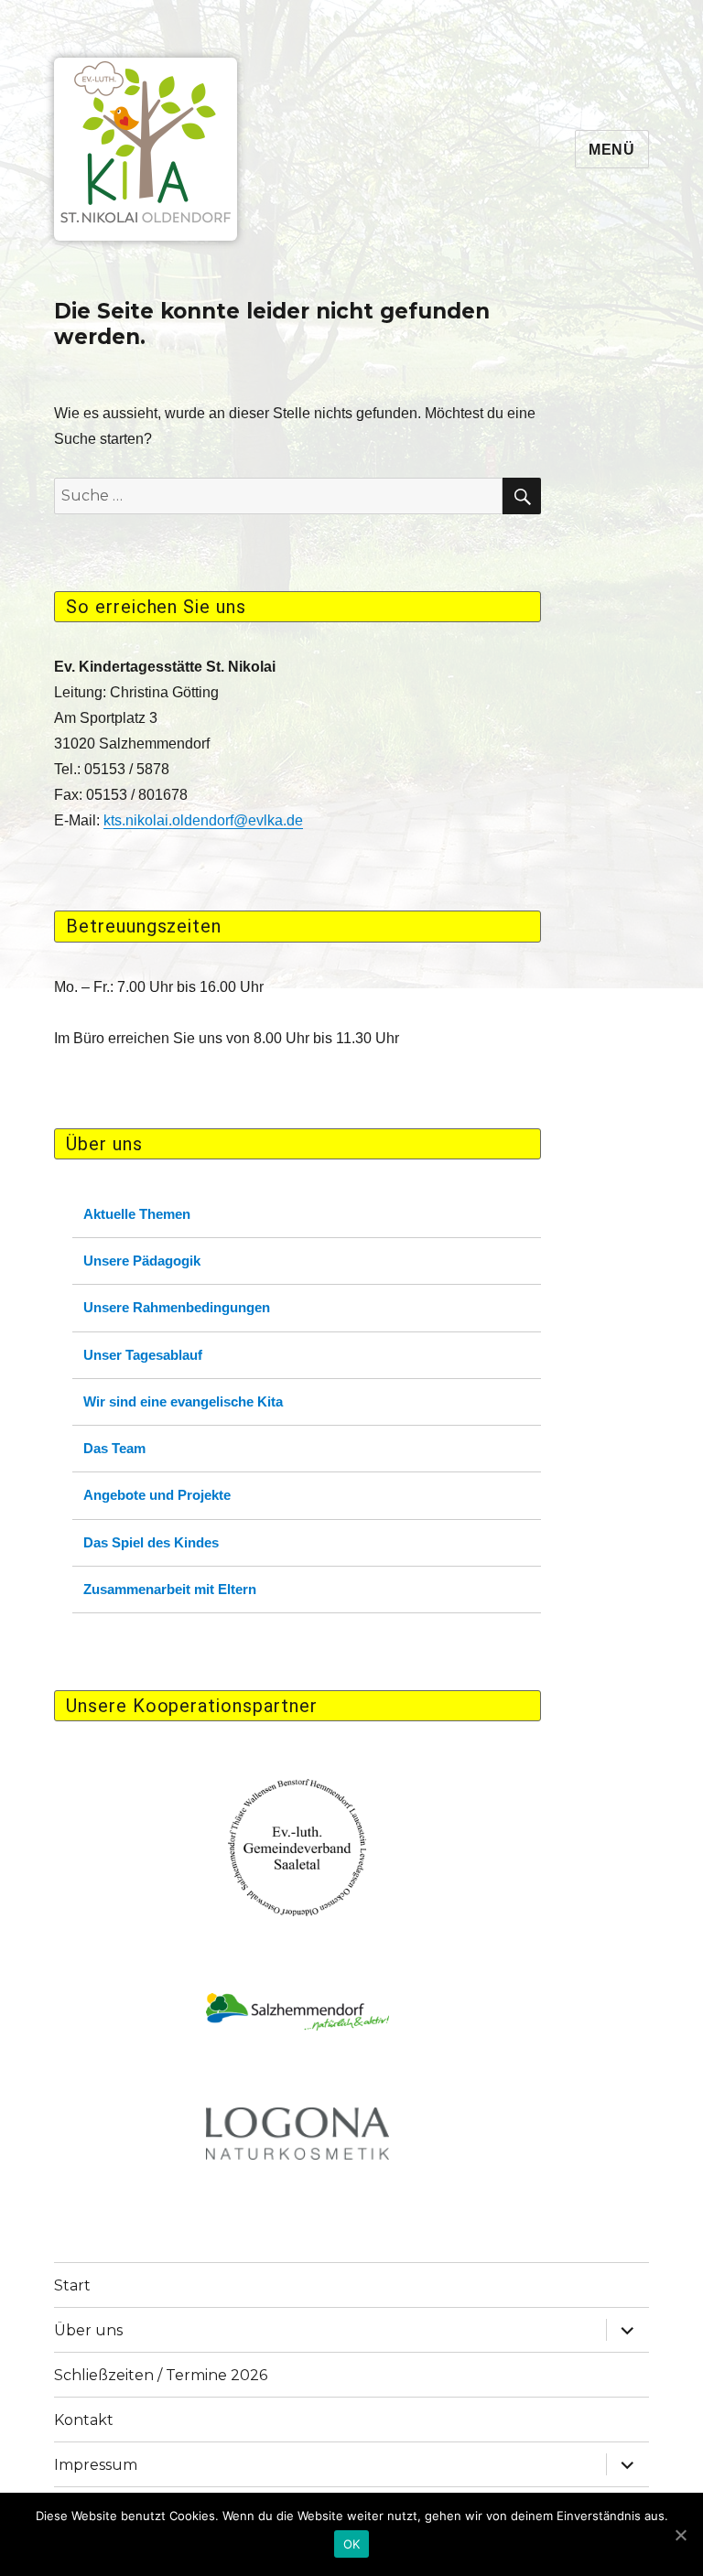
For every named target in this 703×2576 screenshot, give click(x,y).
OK (352, 2544)
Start (72, 2285)
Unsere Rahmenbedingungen (177, 1307)
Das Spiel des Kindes (151, 1542)
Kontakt (84, 2420)
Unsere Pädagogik (142, 1261)
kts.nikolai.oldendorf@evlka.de (203, 820)
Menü (612, 150)
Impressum (96, 2465)
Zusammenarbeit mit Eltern (170, 1589)
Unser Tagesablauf (143, 1355)
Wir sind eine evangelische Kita (183, 1401)
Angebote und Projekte (157, 1495)
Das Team (114, 1448)
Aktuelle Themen (137, 1214)
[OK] (680, 2535)
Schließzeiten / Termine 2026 (161, 2375)
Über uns (88, 2330)
